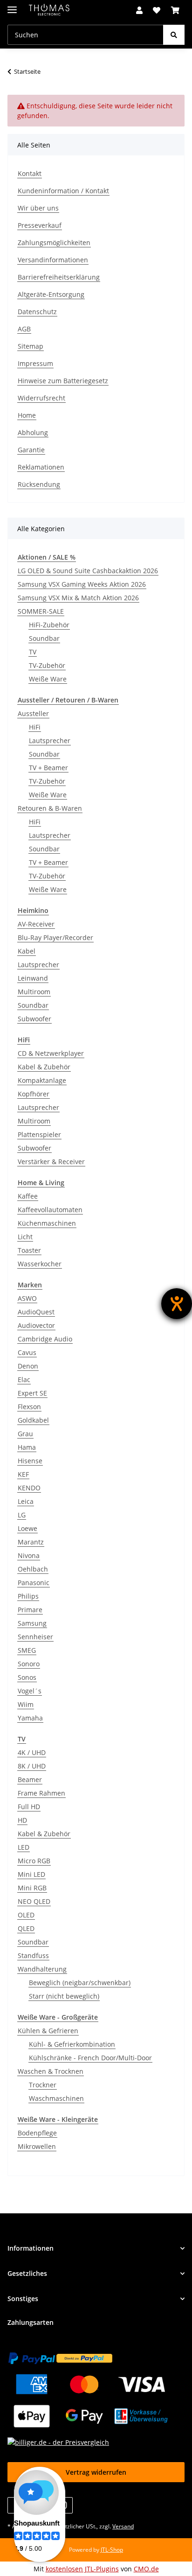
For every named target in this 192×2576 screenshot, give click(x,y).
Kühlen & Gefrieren (48, 2031)
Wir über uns (38, 208)
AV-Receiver (36, 924)
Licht (25, 1237)
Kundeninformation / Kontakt (63, 191)
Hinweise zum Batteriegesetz (63, 381)
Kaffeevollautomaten (50, 1210)
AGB (24, 329)
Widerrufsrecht (41, 398)
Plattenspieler (39, 1134)
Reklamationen (41, 467)
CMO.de (146, 2569)
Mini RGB (32, 1888)
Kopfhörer (34, 1094)
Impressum (35, 363)
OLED (26, 1915)
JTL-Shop (112, 2550)
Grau (25, 1434)
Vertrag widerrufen (96, 2472)
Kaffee (28, 1196)
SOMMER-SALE (41, 611)
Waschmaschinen (56, 2098)
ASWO (27, 1298)
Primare (30, 1610)
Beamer (30, 1779)
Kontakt (30, 173)
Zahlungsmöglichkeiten (54, 242)
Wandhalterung (42, 1969)
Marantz (31, 1542)
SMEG (27, 1650)
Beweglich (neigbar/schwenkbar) (80, 1983)
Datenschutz (37, 312)
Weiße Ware (48, 679)
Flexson (29, 1407)
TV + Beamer (48, 768)
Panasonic (34, 1583)
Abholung (33, 432)
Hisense (30, 1461)
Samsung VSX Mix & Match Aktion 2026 (78, 598)
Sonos (27, 1677)
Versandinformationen (53, 260)
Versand (123, 2526)
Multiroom (34, 992)
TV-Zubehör (47, 665)
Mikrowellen (37, 2146)
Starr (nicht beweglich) (64, 1996)
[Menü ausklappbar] (12, 6)
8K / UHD (32, 1766)
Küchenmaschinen (47, 1223)
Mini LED (31, 1874)
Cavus (27, 1352)
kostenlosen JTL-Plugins (82, 2569)
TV (33, 652)
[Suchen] (174, 35)
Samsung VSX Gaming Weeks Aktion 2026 (82, 584)
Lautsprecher (50, 741)
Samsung (32, 1623)
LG (22, 1515)
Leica (26, 1501)
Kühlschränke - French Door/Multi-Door (90, 2058)
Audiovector (36, 1325)
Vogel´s (30, 1691)
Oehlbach (33, 1569)
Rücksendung (39, 484)
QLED (26, 1928)
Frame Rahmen (41, 1793)
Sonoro (29, 1664)
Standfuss (33, 1955)
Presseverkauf (40, 225)
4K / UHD (32, 1752)
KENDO (29, 1488)
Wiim (26, 1704)
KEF (23, 1474)
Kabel (27, 951)
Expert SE (32, 1393)
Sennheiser (35, 1637)
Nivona (29, 1555)
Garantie (31, 450)
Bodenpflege (37, 2133)
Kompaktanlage (42, 1080)
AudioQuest (36, 1312)
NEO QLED (34, 1901)
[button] (139, 10)
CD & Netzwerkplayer (51, 1053)
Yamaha (30, 1718)
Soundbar (44, 638)
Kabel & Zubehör (44, 1067)
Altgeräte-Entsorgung (51, 294)
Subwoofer (34, 1019)
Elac (24, 1379)
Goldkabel (33, 1420)
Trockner (43, 2085)
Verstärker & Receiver (51, 1162)
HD (22, 1820)
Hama (27, 1447)
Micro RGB (34, 1861)
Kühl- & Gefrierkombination (72, 2044)
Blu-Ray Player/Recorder (55, 937)
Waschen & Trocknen (51, 2071)
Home (27, 415)
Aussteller (33, 713)
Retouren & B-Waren (50, 808)
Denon (28, 1366)
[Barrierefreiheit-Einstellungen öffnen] (177, 1304)
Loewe (27, 1528)
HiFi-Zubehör (49, 625)
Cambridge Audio (45, 1339)
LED (24, 1847)
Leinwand (33, 978)
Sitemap (31, 346)
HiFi (35, 727)
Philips (28, 1596)
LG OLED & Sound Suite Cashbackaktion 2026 (88, 571)
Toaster (29, 1250)
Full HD (29, 1807)
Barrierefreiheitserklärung (59, 277)
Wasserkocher (40, 1264)
